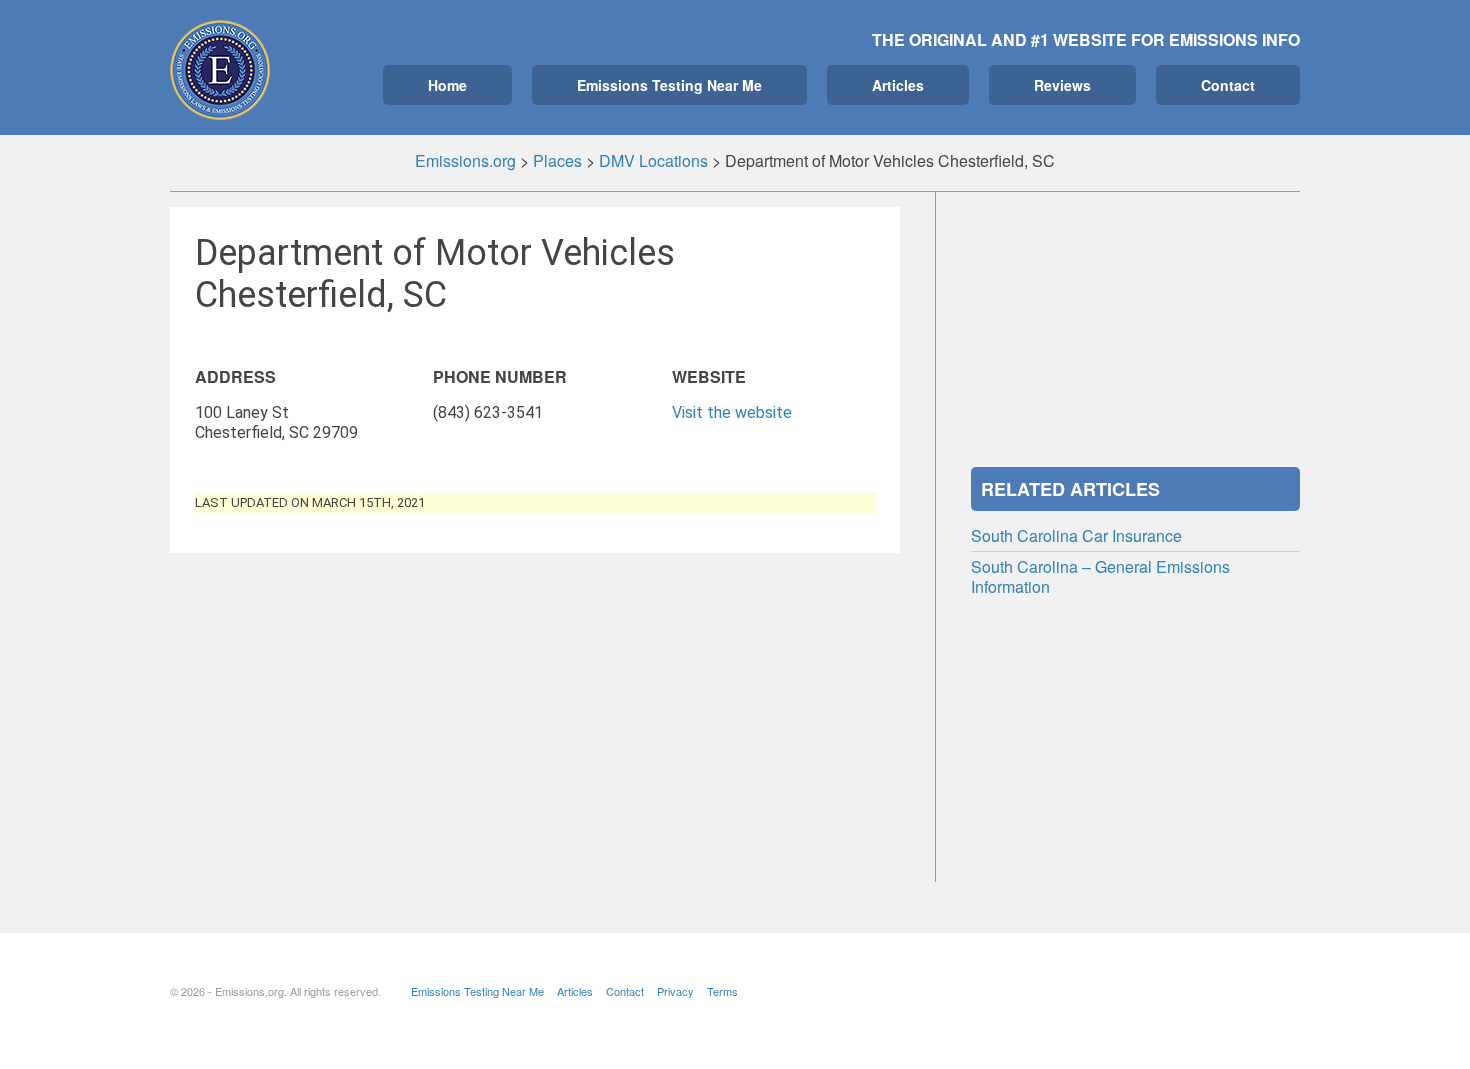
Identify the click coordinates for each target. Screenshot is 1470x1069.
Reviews (1062, 85)
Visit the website (732, 412)
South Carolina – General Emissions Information (1100, 576)
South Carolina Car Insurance (1076, 535)
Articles (898, 85)
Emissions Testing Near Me (669, 85)
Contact (1228, 85)
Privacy (675, 991)
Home (447, 85)
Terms (722, 991)
